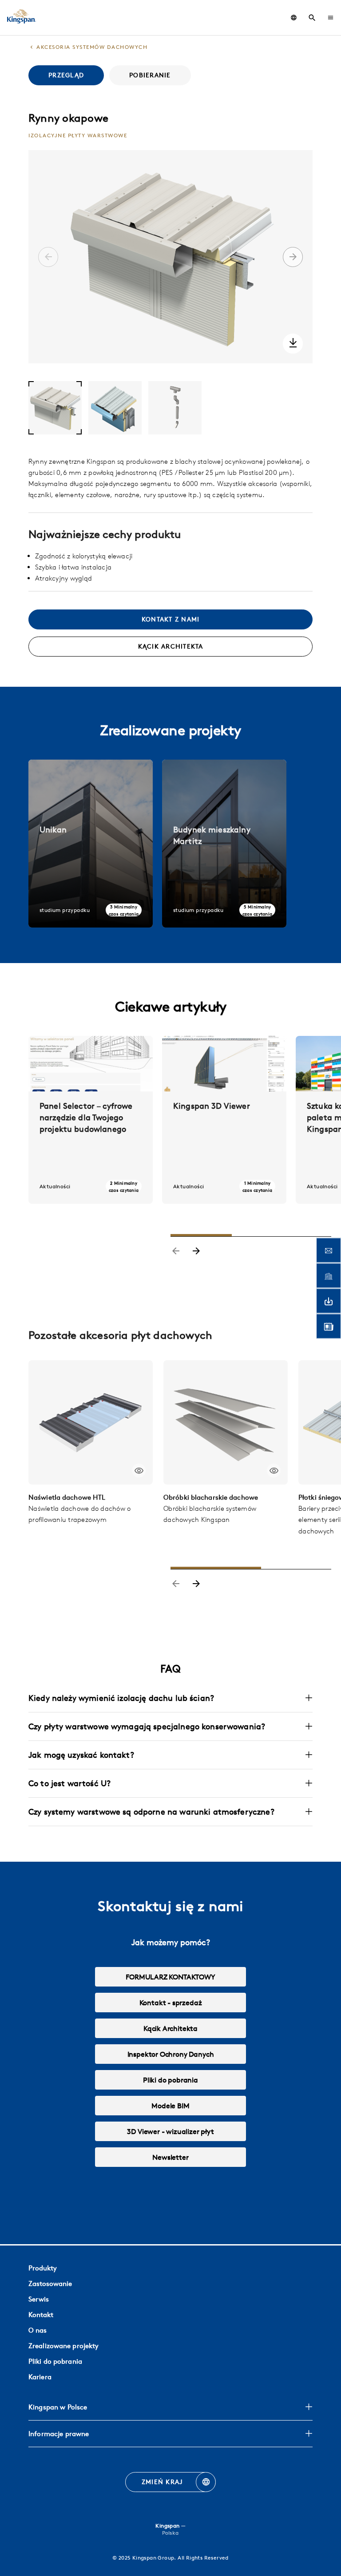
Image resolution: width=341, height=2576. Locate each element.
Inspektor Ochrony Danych (171, 2054)
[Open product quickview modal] (139, 1471)
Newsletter (170, 2157)
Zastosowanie (50, 2283)
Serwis (39, 2299)
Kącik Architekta (170, 2028)
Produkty (43, 2268)
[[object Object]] (91, 1422)
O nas (38, 2330)
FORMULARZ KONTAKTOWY (170, 1977)
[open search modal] (312, 18)
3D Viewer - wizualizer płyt (170, 2131)
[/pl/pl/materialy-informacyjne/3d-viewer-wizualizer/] (224, 1120)
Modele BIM (170, 2106)
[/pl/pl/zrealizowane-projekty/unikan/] (91, 844)
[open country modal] (294, 18)
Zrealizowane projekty (63, 2346)
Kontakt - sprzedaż (171, 2003)
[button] (331, 18)
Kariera (40, 2377)
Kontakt (41, 2315)
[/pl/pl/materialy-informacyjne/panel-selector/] (91, 1120)
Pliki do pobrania (170, 2080)
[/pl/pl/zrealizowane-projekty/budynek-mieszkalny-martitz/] (224, 844)
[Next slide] (196, 1252)
